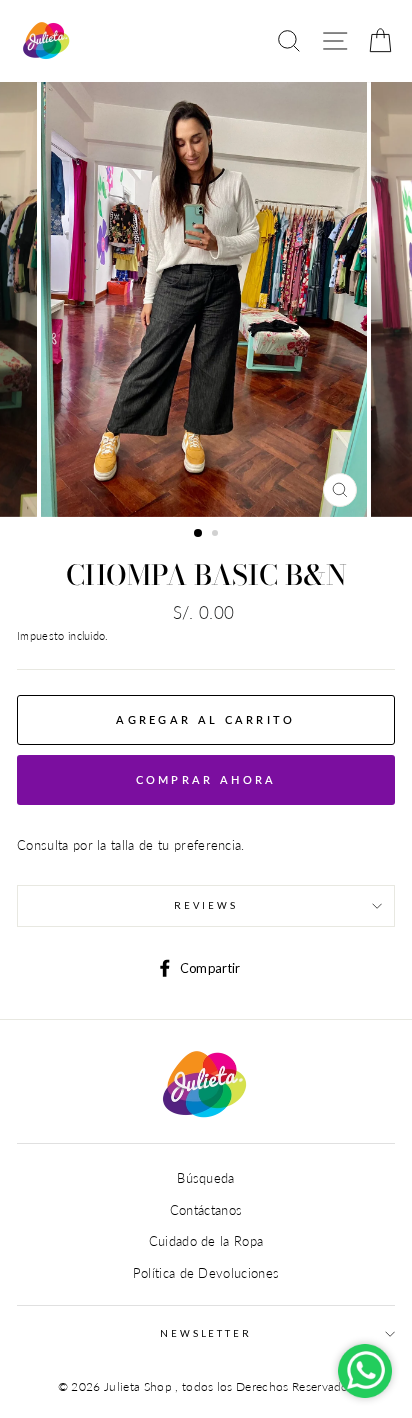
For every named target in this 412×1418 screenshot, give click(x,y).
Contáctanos (206, 1210)
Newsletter (206, 1333)
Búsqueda (206, 1178)
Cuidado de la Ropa (206, 1241)
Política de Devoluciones (206, 1273)
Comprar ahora (206, 779)
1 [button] (199, 534)
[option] (206, 299)
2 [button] (217, 535)
